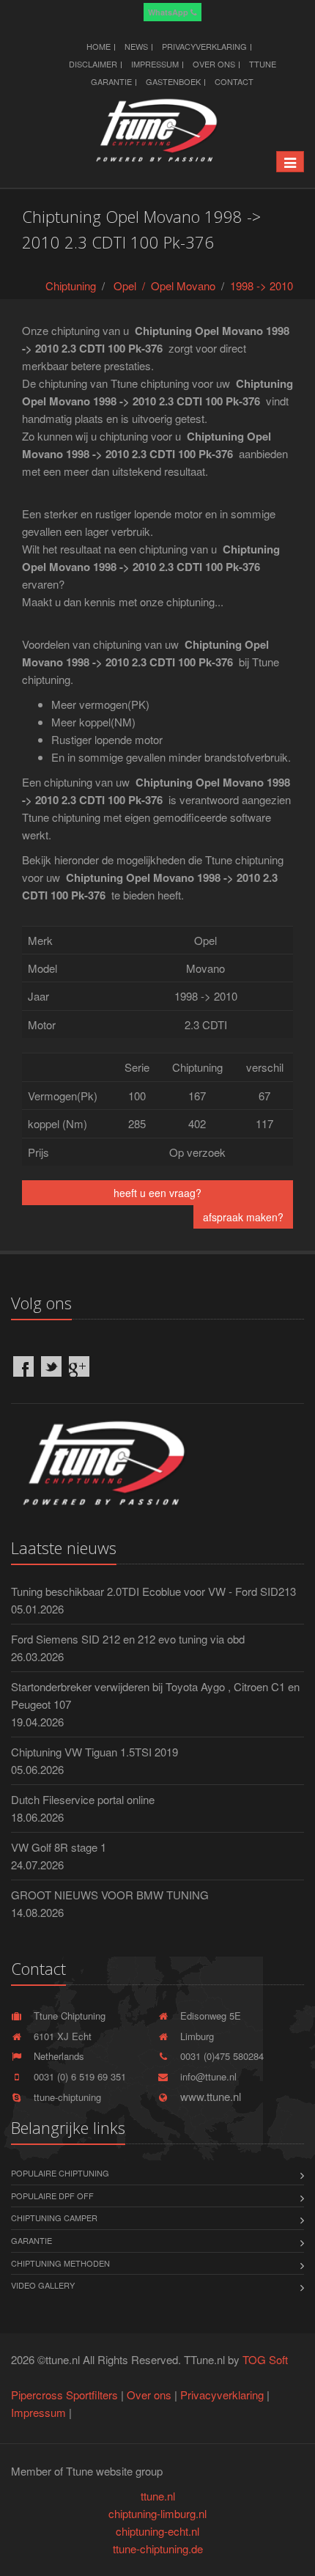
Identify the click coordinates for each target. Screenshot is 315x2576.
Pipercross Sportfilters (64, 2395)
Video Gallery (43, 2285)
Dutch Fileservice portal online (83, 1799)
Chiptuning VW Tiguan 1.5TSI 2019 (94, 1752)
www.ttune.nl (208, 2096)
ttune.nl (158, 2496)
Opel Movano (183, 286)
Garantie (31, 2240)
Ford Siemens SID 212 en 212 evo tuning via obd (128, 1639)
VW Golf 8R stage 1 (59, 1847)
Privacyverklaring (204, 46)
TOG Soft (265, 2359)
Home (99, 46)
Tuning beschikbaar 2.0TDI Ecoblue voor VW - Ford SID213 (153, 1591)
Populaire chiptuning (60, 2173)
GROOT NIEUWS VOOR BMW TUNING (110, 1895)
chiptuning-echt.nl (157, 2531)
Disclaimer (93, 64)
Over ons (214, 64)
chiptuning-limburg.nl (157, 2513)
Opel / (132, 286)
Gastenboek (173, 81)
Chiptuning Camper (54, 2218)
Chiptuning (71, 286)
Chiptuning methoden (60, 2263)
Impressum (155, 64)
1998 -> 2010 (262, 286)
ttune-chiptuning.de (158, 2549)
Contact (234, 81)
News (136, 46)
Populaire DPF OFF (52, 2196)
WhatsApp (169, 12)
